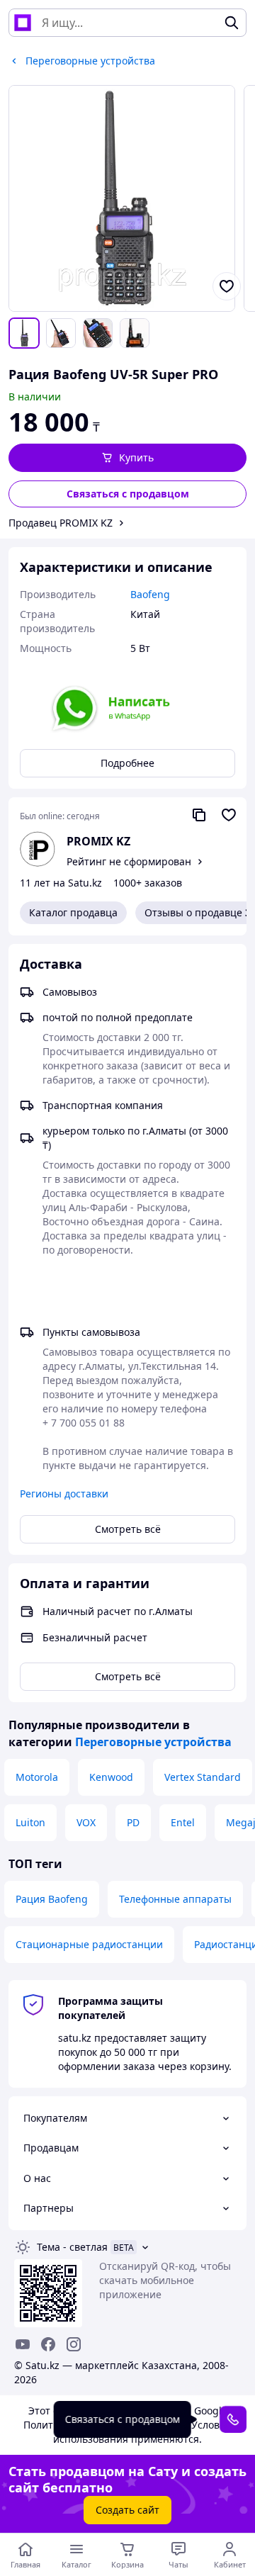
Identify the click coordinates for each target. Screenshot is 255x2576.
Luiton (30, 1822)
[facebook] (48, 2344)
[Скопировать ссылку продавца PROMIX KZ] (199, 815)
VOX (86, 1822)
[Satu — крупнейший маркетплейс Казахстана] (23, 23)
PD (133, 1822)
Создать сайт (127, 2510)
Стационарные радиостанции (89, 1944)
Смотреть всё (128, 1529)
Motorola (37, 1777)
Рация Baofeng (52, 1899)
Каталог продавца (73, 912)
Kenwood (111, 1777)
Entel (183, 1822)
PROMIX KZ (98, 841)
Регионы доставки (64, 1494)
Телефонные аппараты (175, 1899)
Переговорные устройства (153, 1742)
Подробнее (127, 763)
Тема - (72, 2247)
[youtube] (23, 2344)
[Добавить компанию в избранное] (229, 815)
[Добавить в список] (227, 286)
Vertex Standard (203, 1777)
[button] (127, 458)
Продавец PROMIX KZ (61, 523)
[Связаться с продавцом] (233, 2419)
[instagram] (74, 2344)
